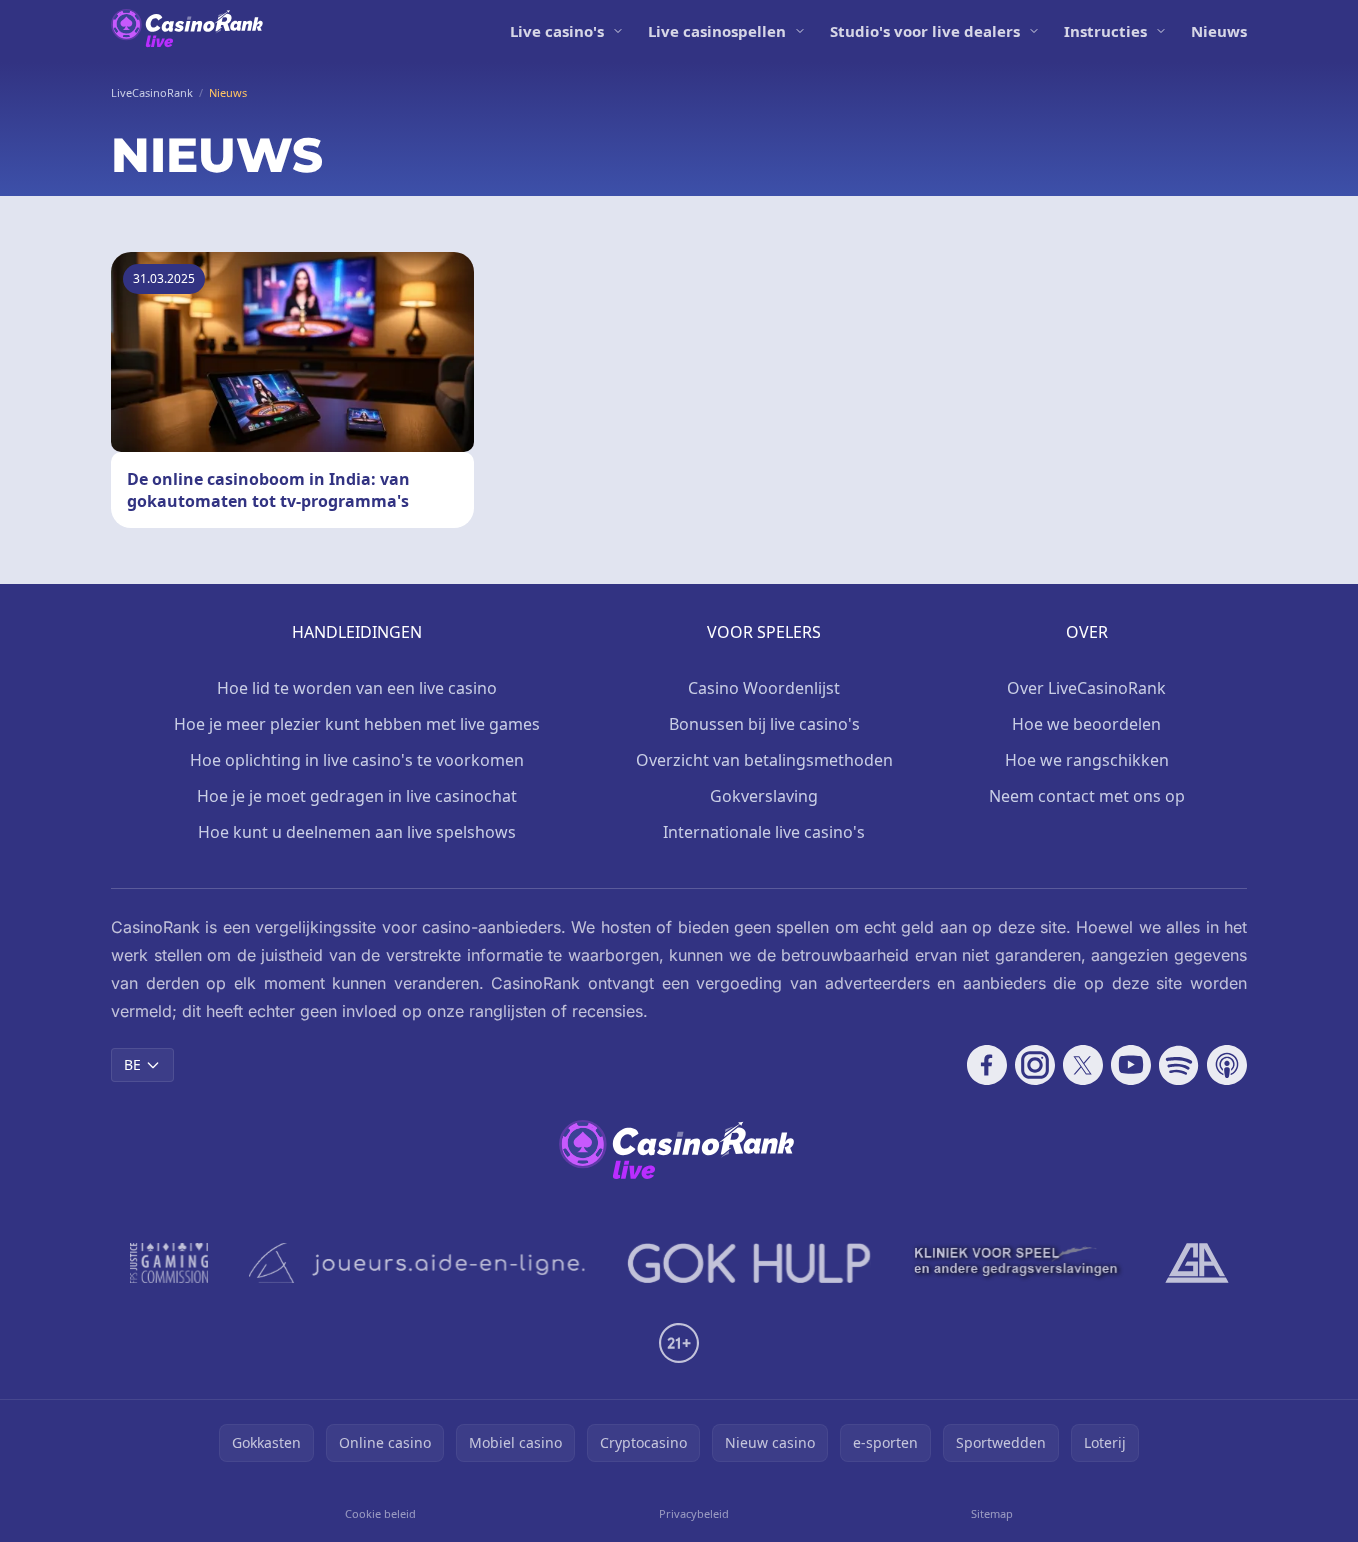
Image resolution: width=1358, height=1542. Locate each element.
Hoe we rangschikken (1087, 760)
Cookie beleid (380, 1513)
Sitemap (992, 1513)
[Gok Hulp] (749, 1263)
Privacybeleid (694, 1513)
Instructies (1105, 31)
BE (132, 1064)
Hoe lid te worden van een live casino (357, 688)
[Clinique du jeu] (1018, 1263)
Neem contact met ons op (1087, 796)
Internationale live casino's (764, 832)
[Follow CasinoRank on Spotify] (1179, 1065)
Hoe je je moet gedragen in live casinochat (357, 796)
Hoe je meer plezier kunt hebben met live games (357, 724)
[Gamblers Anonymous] (1197, 1263)
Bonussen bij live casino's (764, 724)
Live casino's (557, 31)
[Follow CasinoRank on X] (1083, 1065)
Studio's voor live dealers (925, 31)
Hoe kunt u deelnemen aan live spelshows (357, 832)
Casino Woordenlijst (764, 688)
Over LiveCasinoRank (1086, 688)
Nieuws (1219, 31)
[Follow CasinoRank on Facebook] (987, 1065)
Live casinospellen (717, 31)
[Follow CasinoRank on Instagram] (1035, 1065)
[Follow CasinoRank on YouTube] (1131, 1065)
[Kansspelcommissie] (169, 1263)
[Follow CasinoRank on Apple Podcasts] (1227, 1065)
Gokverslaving (764, 796)
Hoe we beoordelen (1086, 724)
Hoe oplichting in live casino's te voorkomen (357, 760)
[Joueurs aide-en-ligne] (418, 1263)
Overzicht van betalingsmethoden (764, 760)
